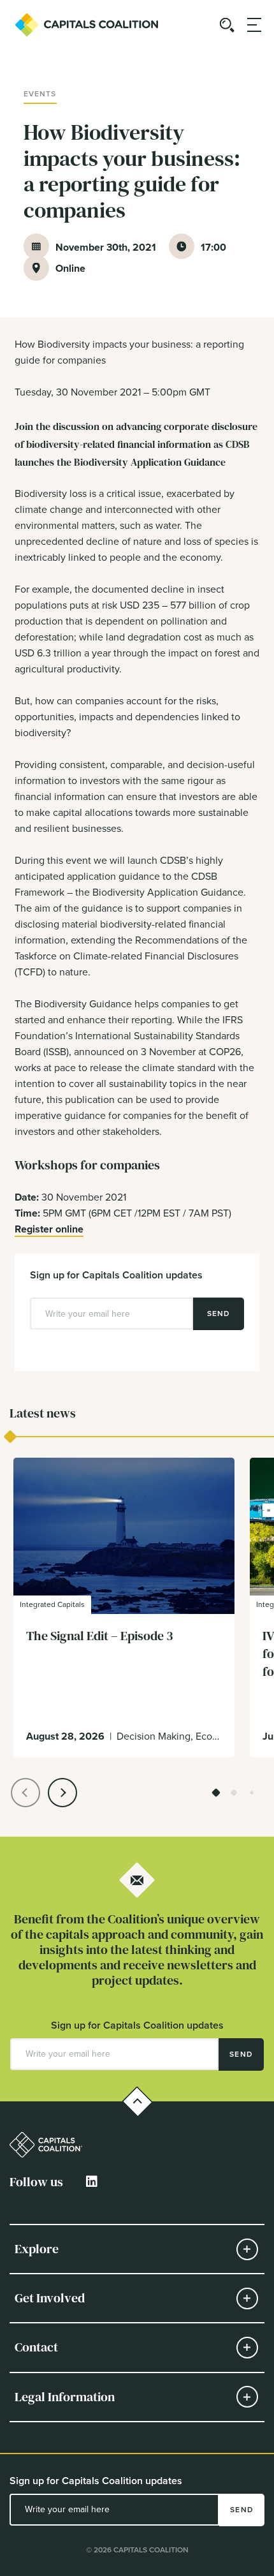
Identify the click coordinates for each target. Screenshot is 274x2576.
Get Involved (50, 2298)
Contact (36, 2347)
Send (219, 1314)
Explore (37, 2249)
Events (40, 94)
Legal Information (65, 2397)
